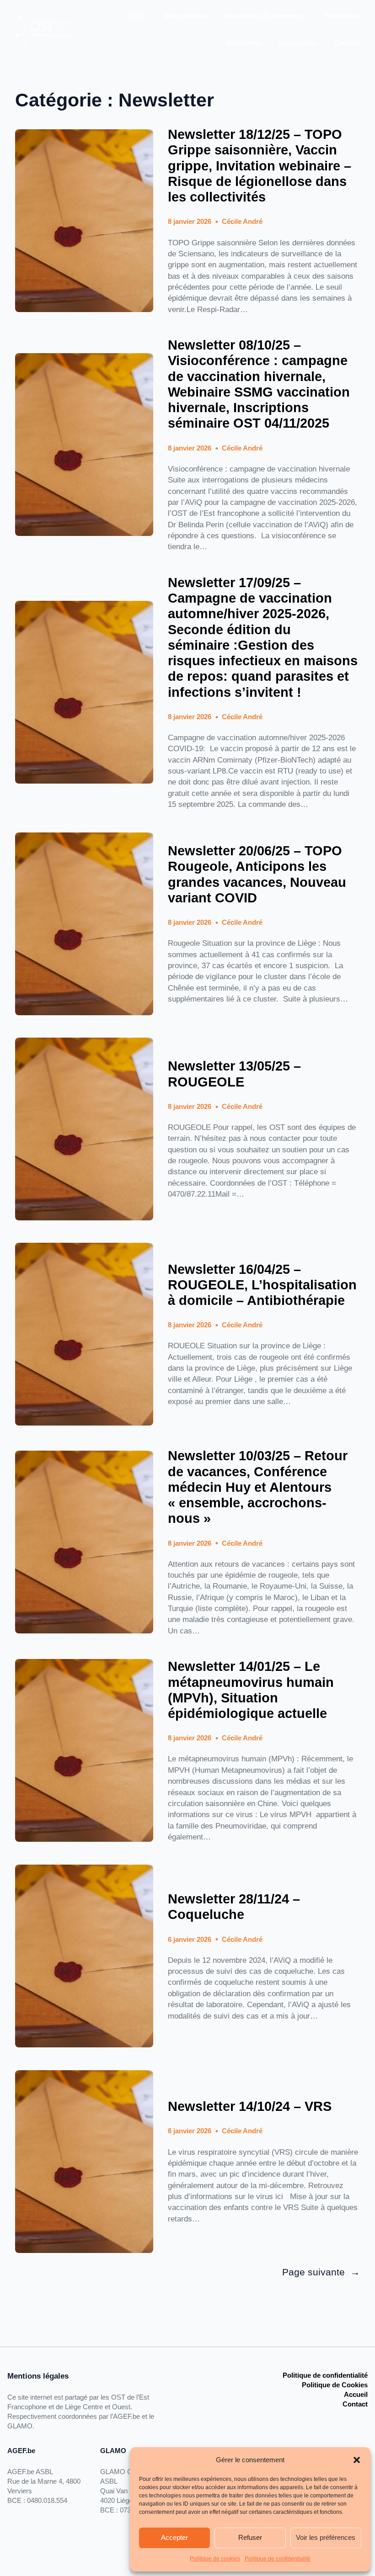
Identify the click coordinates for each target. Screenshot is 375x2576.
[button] (357, 2460)
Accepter (174, 2537)
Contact (355, 2404)
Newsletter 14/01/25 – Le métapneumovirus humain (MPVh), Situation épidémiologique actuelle (251, 1690)
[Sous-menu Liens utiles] (318, 43)
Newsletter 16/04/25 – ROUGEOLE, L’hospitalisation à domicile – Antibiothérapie (262, 1285)
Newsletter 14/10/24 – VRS (250, 2106)
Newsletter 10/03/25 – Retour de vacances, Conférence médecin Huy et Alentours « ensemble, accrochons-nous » (258, 1487)
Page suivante (321, 2272)
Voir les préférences (326, 2537)
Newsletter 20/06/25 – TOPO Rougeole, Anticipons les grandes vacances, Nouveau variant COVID (257, 874)
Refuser (250, 2537)
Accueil (356, 2394)
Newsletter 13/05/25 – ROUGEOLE (234, 1074)
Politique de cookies (215, 2559)
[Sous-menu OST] (147, 16)
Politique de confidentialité (278, 2559)
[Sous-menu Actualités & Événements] (306, 16)
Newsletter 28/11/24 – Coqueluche (234, 1907)
